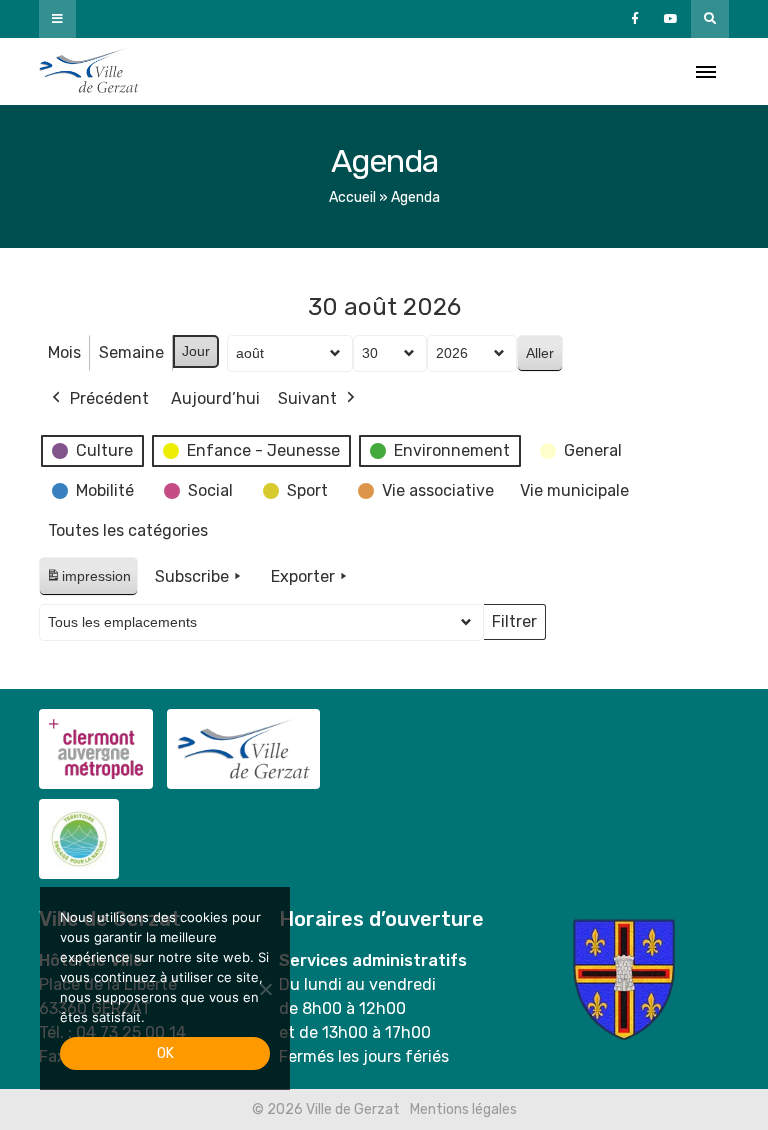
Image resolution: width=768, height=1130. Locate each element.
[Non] (265, 989)
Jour (196, 351)
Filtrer (514, 626)
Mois (64, 352)
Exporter (303, 576)
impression (88, 581)
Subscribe (192, 576)
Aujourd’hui (215, 398)
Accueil (352, 197)
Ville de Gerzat (89, 71)
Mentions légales (463, 1109)
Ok (165, 1053)
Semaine (131, 352)
